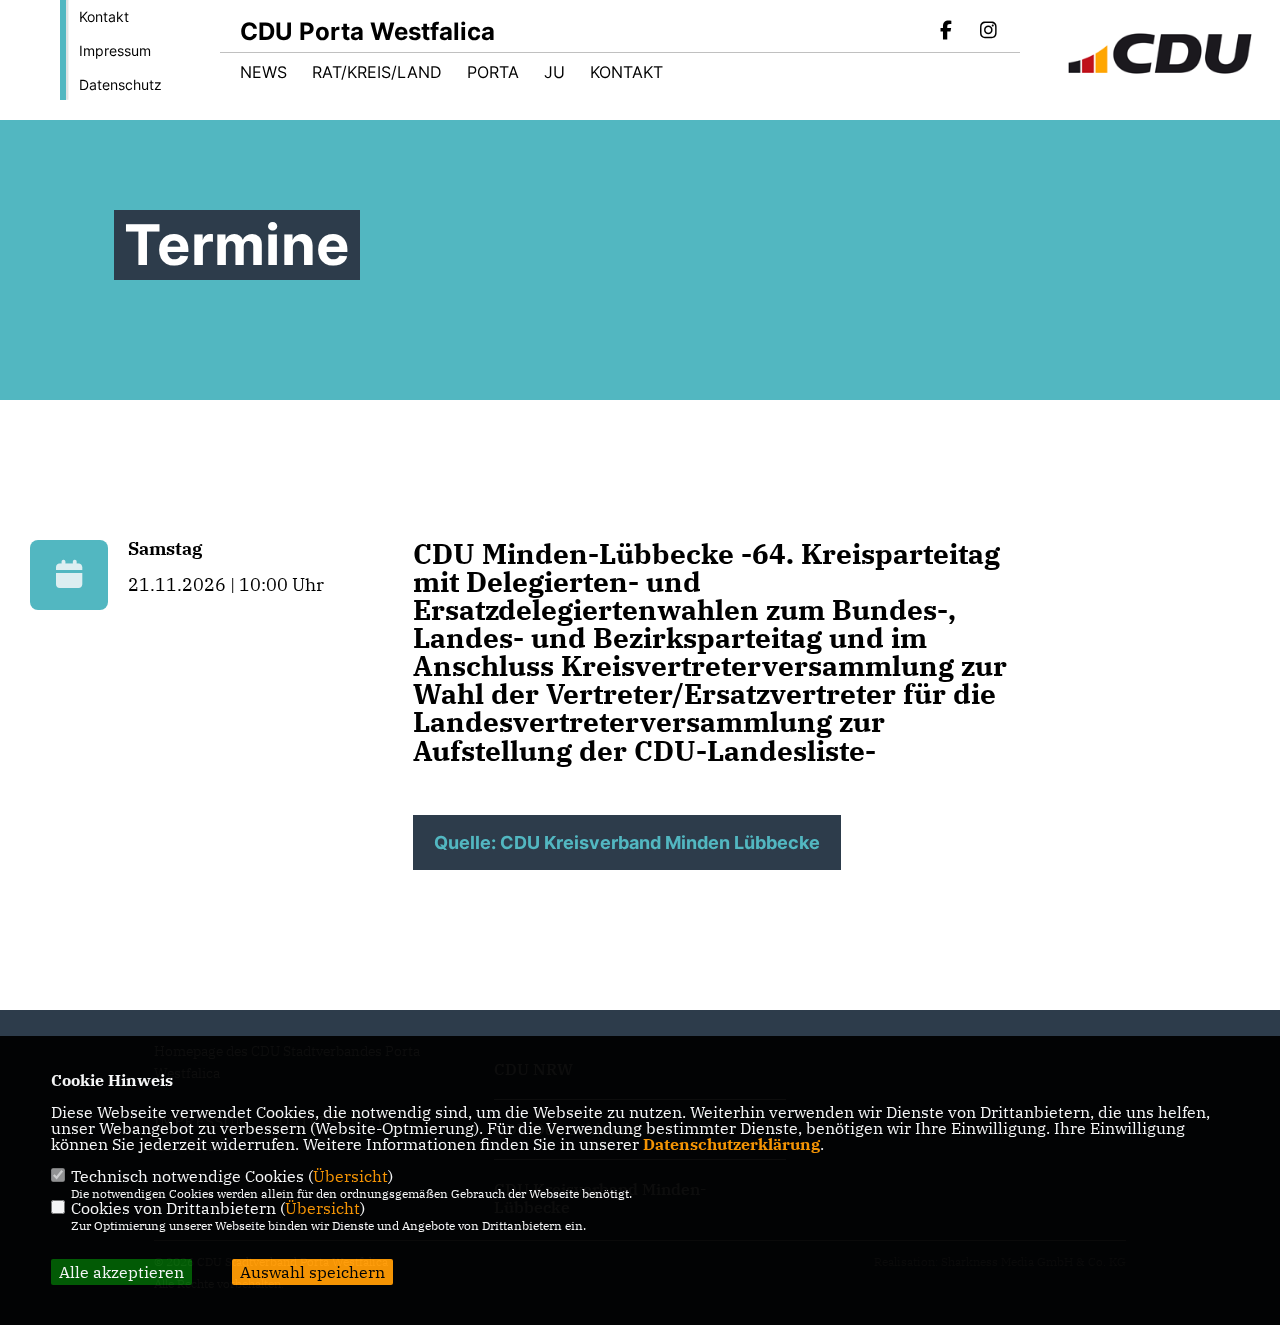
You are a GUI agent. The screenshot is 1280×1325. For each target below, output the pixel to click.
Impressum (115, 50)
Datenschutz (120, 84)
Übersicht (350, 1176)
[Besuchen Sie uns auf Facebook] (947, 32)
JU (554, 72)
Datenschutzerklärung (731, 1144)
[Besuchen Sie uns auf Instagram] (988, 32)
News (263, 72)
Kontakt (104, 16)
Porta (493, 72)
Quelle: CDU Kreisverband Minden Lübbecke (627, 842)
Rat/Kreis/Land (377, 72)
